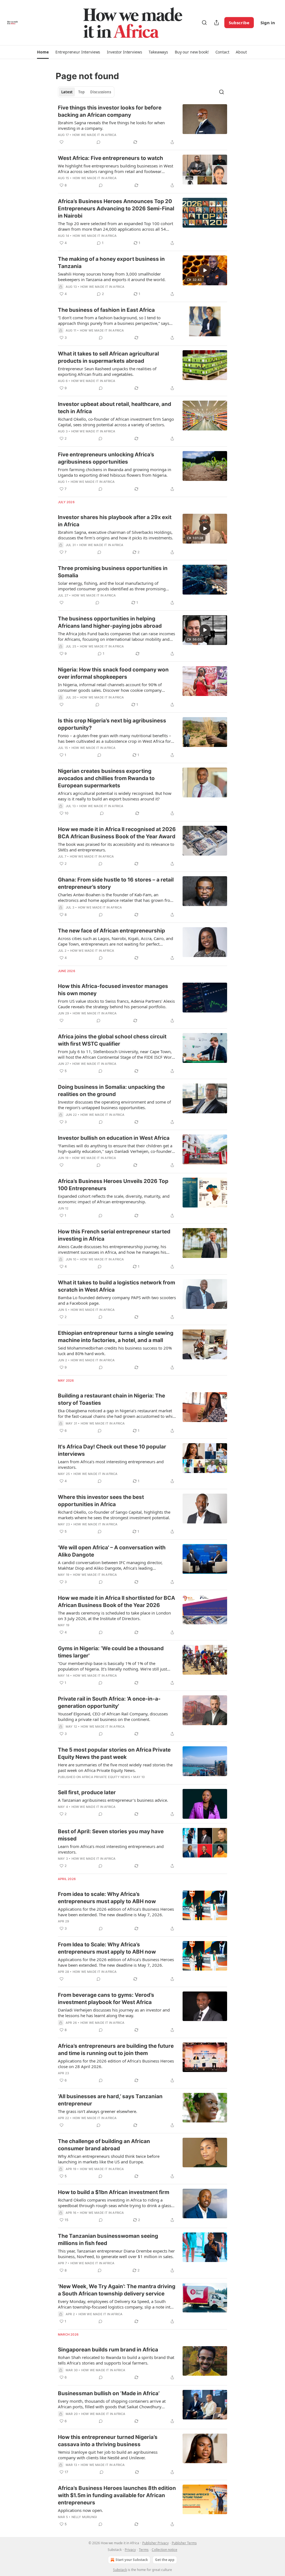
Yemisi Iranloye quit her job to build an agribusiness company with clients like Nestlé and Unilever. (108, 2455)
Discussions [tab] (101, 92)
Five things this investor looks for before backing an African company (110, 111)
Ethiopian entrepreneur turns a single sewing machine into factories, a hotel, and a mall (116, 1337)
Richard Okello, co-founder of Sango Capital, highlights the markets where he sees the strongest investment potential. (114, 1515)
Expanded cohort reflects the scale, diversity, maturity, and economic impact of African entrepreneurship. (114, 1199)
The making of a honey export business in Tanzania (111, 263)
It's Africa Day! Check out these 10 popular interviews (112, 1450)
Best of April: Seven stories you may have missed (111, 1835)
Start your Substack (132, 2560)
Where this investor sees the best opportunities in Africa (101, 1501)
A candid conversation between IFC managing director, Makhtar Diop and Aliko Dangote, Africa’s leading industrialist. (110, 1565)
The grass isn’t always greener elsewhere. (98, 2111)
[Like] (62, 142)
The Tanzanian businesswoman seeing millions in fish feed (108, 2240)
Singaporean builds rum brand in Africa (108, 2350)
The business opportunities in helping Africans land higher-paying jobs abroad (110, 622)
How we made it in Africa (94, 135)
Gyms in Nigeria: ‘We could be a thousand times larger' (111, 1652)
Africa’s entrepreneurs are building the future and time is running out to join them (116, 2050)
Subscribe (239, 23)
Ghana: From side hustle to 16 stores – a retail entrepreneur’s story (116, 883)
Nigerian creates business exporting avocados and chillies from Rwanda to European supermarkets (106, 778)
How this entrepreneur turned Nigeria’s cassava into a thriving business (108, 2441)
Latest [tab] (67, 92)
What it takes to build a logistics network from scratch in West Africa (116, 1286)
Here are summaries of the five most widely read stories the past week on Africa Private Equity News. (115, 1767)
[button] (43, 52)
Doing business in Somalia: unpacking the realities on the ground (111, 1091)
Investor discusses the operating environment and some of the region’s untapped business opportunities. (114, 1105)
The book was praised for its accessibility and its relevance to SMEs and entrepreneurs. (116, 847)
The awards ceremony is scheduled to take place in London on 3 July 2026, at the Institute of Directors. (114, 1616)
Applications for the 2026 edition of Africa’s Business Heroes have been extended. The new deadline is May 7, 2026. (116, 1912)
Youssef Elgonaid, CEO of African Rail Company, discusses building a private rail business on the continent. (113, 1716)
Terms (144, 2550)
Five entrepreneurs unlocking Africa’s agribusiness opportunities (106, 458)
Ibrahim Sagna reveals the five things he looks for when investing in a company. (111, 125)
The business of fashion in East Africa (106, 310)
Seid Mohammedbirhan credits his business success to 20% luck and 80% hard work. (115, 1351)
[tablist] (86, 92)
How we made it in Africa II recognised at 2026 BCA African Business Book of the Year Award (117, 833)
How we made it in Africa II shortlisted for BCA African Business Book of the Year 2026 (116, 1602)
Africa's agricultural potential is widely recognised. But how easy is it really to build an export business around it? (115, 796)
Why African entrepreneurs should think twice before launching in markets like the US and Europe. (109, 2159)
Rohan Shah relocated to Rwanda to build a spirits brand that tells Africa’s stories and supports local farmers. (116, 2360)
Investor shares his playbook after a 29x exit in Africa (115, 521)
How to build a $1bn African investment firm (114, 2192)
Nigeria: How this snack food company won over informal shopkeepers (113, 673)
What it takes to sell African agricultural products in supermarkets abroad (108, 357)
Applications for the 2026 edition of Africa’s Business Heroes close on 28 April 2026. (116, 2064)
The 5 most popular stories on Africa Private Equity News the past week (114, 1753)
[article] (142, 125)
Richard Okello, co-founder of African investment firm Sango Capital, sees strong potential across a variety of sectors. (116, 422)
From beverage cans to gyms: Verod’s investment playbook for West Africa (106, 1999)
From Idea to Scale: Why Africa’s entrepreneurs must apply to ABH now (107, 1948)
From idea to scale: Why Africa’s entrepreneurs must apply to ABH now (107, 1898)
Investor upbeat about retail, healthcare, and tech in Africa (115, 408)
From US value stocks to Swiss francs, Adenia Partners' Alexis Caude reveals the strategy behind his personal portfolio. (116, 1004)
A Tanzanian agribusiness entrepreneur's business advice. (113, 1800)
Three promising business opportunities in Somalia (113, 572)
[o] (205, 270)
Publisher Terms (184, 2543)
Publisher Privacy (155, 2543)
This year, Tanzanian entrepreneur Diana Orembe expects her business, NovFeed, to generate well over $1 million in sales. (116, 2254)
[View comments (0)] (99, 142)
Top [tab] (81, 92)
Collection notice (164, 2550)
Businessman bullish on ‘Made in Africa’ (109, 2393)
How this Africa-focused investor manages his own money (113, 990)
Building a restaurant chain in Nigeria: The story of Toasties (111, 1399)
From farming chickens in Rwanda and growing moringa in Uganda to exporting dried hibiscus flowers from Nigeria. (115, 472)
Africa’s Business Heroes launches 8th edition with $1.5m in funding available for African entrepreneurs (117, 2495)
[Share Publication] (217, 23)
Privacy (130, 2550)
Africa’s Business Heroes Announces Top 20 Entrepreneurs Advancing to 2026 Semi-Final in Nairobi (116, 209)
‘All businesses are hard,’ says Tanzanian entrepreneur (110, 2100)
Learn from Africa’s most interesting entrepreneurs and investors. (111, 1464)
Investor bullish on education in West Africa (114, 1138)
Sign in (268, 23)
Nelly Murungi (84, 2517)
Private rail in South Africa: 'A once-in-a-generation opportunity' (109, 1702)
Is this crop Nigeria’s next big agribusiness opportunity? (112, 724)
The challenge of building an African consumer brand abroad (104, 2145)
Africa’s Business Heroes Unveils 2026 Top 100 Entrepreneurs (113, 1185)
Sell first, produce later (87, 1792)
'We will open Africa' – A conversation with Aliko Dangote (112, 1551)
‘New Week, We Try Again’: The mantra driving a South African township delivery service (117, 2290)
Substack (120, 2570)
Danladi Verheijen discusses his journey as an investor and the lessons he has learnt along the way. (114, 2013)
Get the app (165, 2560)
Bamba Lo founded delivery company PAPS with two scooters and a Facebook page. (117, 1300)
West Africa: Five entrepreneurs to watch (110, 158)
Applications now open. (80, 2510)
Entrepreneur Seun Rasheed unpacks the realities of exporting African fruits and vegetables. (107, 371)
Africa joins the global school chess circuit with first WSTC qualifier (112, 1040)
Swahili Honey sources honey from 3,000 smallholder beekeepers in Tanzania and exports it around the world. (112, 277)
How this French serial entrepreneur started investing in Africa (114, 1235)
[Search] (204, 23)
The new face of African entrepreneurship (111, 931)
